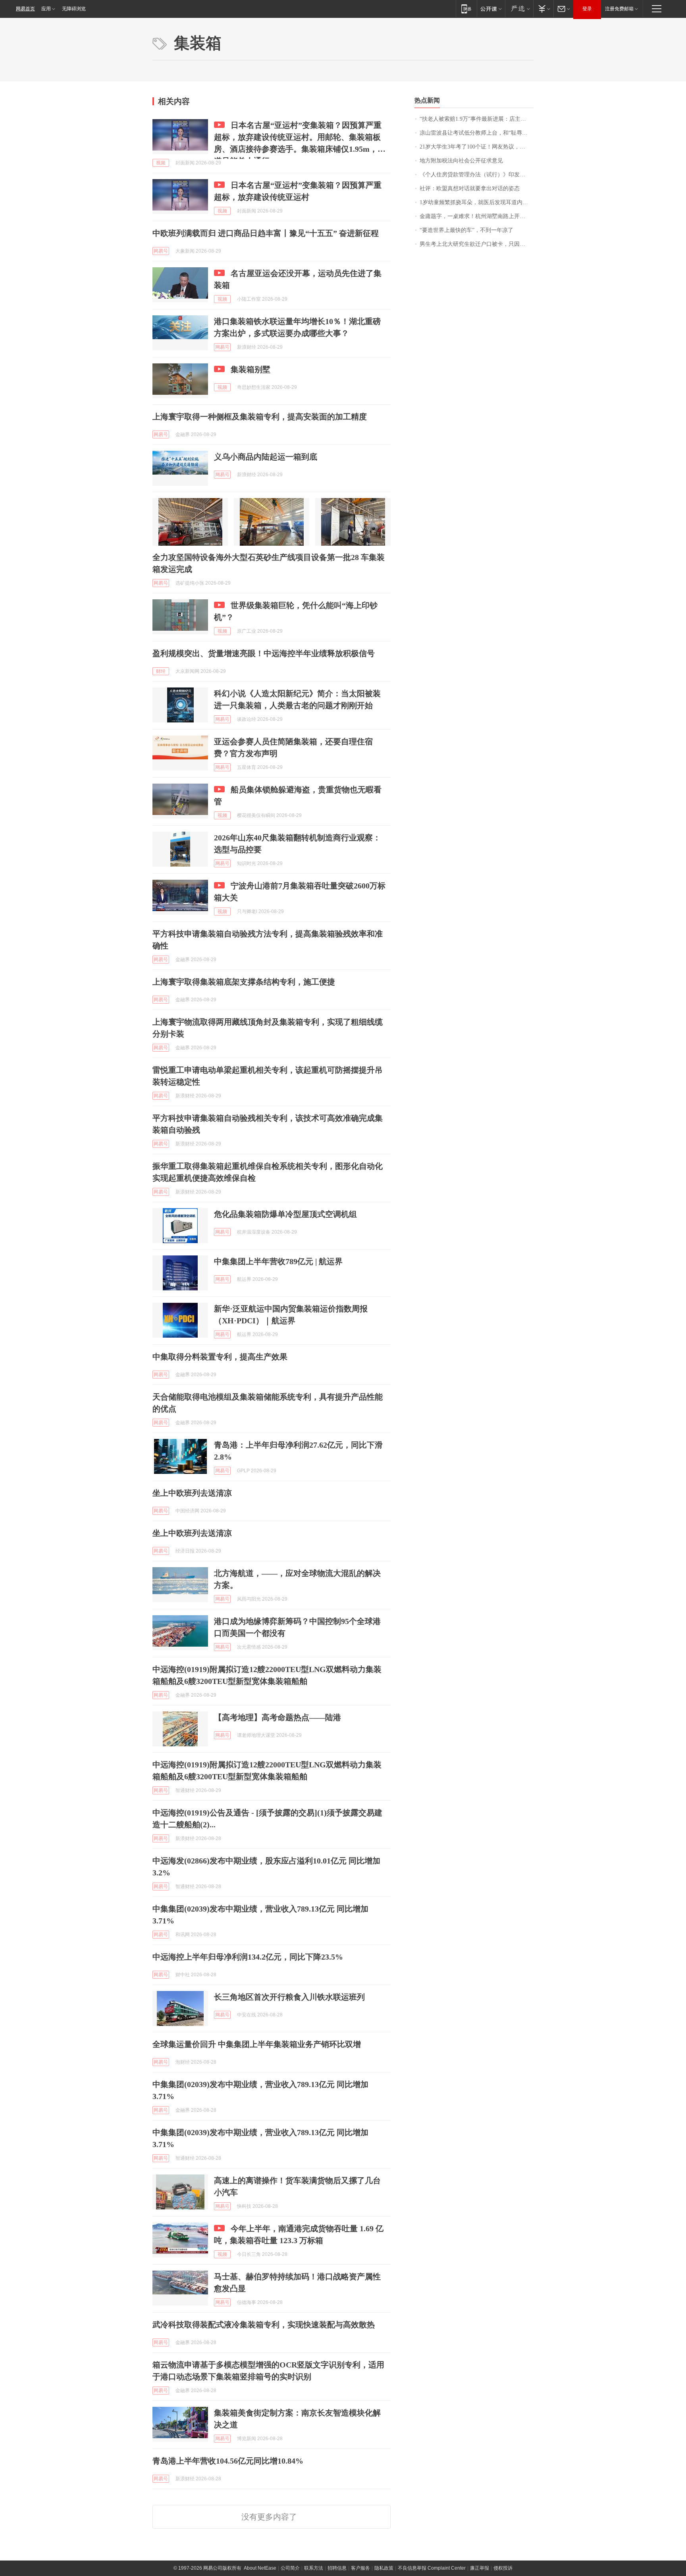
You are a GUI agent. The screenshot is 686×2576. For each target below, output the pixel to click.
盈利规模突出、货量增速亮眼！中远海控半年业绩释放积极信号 (264, 653)
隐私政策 (384, 2568)
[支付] (543, 9)
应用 (46, 9)
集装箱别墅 (251, 369)
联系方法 (314, 2568)
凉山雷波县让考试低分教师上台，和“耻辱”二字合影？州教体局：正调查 (477, 133)
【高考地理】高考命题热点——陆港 (277, 1717)
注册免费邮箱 (619, 9)
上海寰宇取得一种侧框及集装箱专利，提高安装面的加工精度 (260, 417)
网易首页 (25, 9)
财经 (161, 671)
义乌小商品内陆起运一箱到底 (266, 457)
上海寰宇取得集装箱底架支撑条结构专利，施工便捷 (244, 982)
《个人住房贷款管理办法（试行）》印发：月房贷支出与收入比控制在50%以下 (477, 175)
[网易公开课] (491, 9)
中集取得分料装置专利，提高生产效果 (220, 1357)
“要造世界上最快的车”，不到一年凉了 (466, 230)
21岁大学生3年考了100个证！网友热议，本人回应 (477, 147)
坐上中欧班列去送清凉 (192, 1493)
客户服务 (360, 2568)
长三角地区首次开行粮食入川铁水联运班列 (289, 1997)
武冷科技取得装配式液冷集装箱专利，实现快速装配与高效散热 (264, 2325)
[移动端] (466, 9)
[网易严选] (519, 9)
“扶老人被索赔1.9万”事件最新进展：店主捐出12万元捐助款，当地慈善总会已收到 (477, 119)
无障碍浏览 (74, 9)
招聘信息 (337, 2568)
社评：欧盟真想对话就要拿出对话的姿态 (470, 188)
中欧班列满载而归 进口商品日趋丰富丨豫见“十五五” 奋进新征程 (266, 233)
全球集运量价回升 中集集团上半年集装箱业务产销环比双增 (257, 2044)
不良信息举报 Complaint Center (432, 2568)
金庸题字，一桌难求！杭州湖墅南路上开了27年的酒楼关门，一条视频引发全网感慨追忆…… (477, 216)
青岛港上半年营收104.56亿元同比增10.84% (228, 2461)
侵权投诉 (503, 2568)
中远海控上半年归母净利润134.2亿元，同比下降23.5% (248, 1957)
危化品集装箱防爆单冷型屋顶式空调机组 (285, 1214)
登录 (587, 9)
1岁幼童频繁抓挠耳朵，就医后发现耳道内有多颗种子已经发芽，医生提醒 (477, 202)
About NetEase (260, 2568)
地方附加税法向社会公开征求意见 (461, 161)
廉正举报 (480, 2568)
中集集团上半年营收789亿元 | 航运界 (278, 1261)
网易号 (161, 251)
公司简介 (290, 2568)
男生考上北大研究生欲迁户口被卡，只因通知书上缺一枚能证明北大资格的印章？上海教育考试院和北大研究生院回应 (477, 244)
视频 (161, 163)
